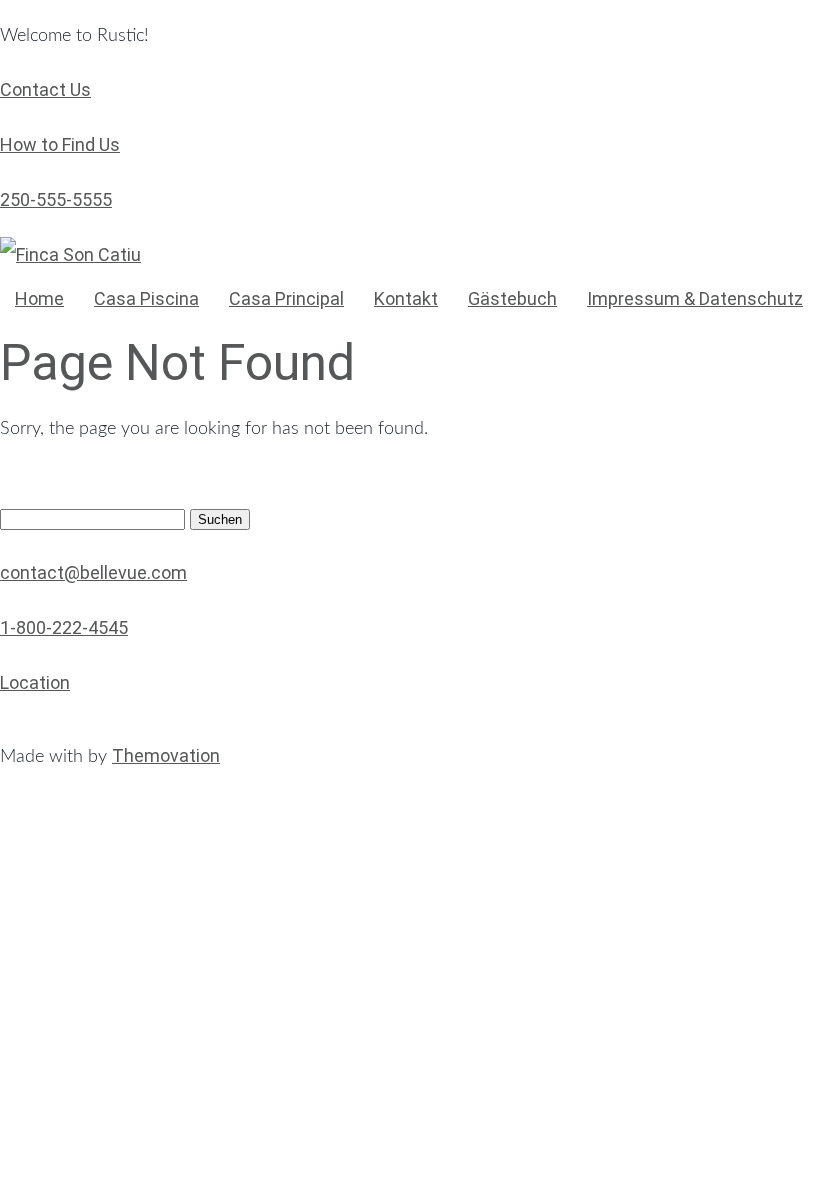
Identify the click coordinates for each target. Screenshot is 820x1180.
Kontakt (406, 298)
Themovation (166, 755)
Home (39, 298)
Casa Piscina (146, 298)
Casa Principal (286, 298)
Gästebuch (512, 298)
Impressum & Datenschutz (695, 298)
